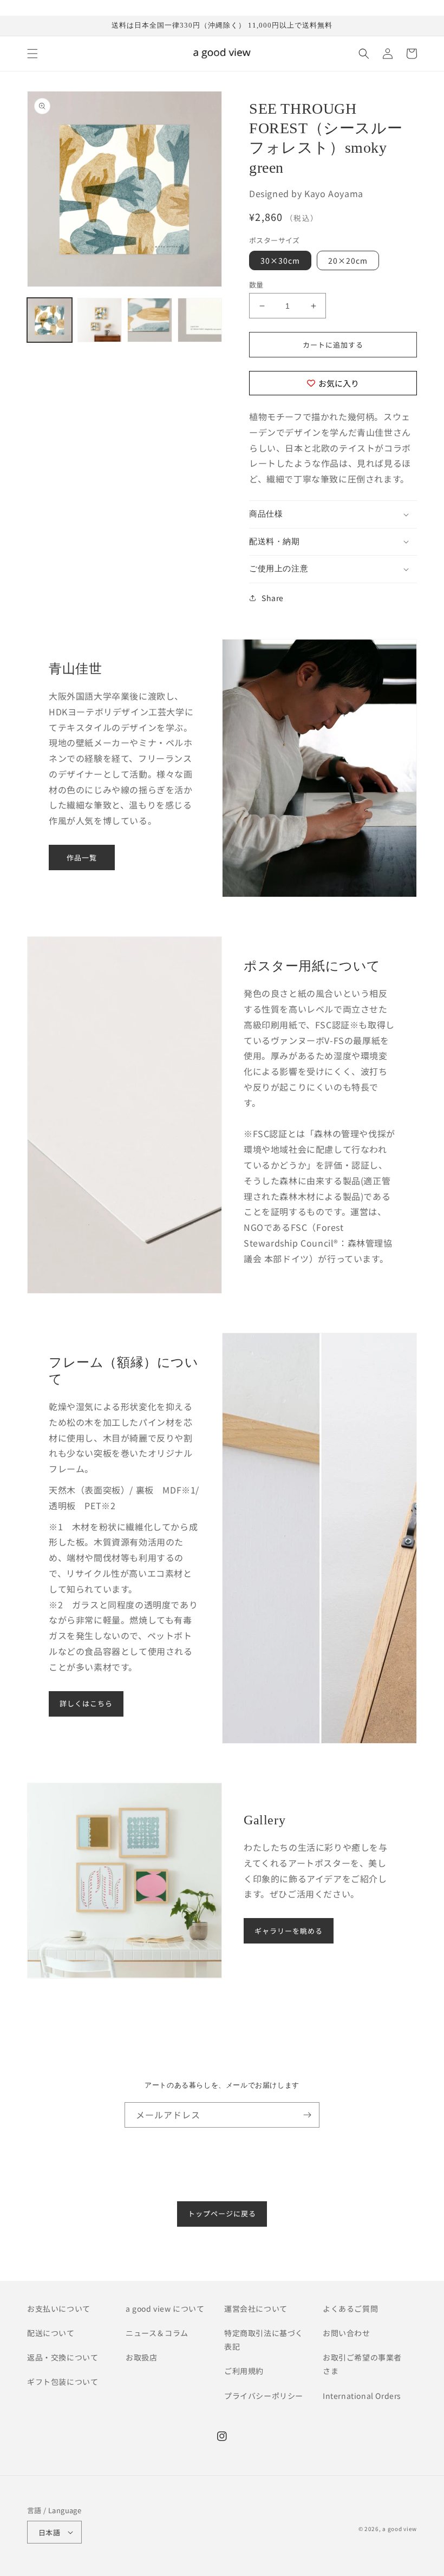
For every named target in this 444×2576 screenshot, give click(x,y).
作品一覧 (82, 857)
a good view (400, 2529)
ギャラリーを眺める (289, 1931)
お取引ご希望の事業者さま (362, 2364)
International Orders (362, 2396)
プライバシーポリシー (264, 2396)
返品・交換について (63, 2357)
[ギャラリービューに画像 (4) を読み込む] (200, 320)
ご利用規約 (244, 2371)
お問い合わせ (347, 2333)
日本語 (49, 2532)
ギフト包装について (63, 2382)
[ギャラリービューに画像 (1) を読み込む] (50, 320)
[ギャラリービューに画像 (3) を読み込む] (150, 320)
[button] (32, 54)
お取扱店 (141, 2357)
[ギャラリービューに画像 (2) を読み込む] (100, 320)
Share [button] (273, 598)
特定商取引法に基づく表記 (264, 2340)
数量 (256, 285)
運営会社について (256, 2308)
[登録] (307, 2115)
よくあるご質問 (350, 2308)
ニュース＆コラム (157, 2333)
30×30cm (280, 260)
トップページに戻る (222, 2213)
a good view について (165, 2308)
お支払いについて (59, 2308)
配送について (51, 2333)
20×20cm (348, 260)
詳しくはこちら (86, 1703)
